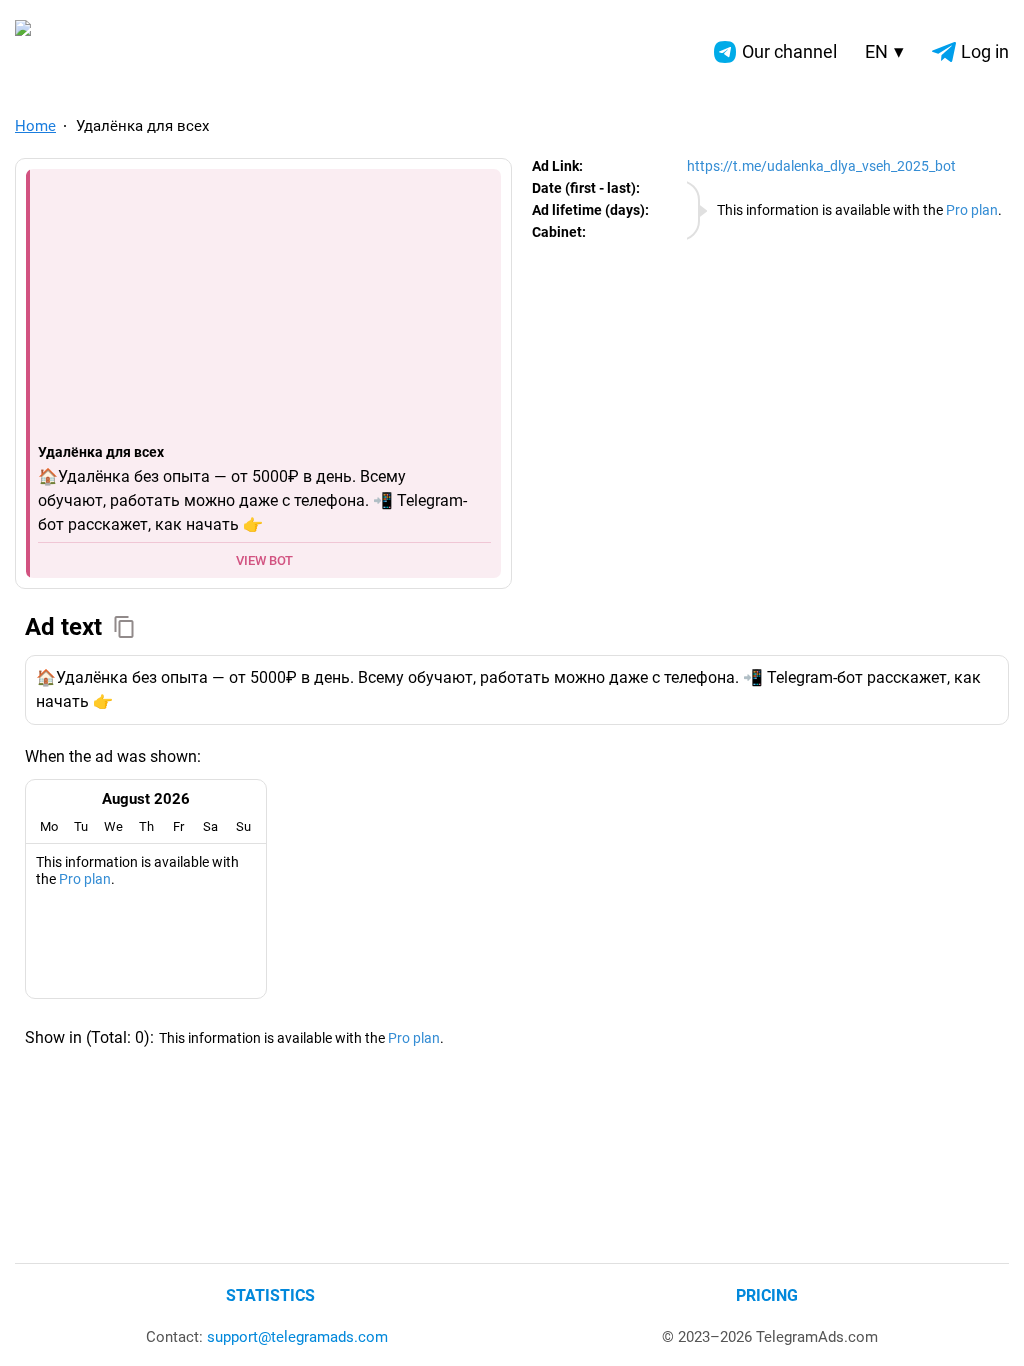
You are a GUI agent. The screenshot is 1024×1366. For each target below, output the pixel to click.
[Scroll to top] (986, 1328)
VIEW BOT (264, 560)
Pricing (767, 1295)
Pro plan (972, 210)
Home (35, 126)
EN (884, 51)
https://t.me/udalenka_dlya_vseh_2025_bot (821, 166)
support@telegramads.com (297, 1337)
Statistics (270, 1295)
